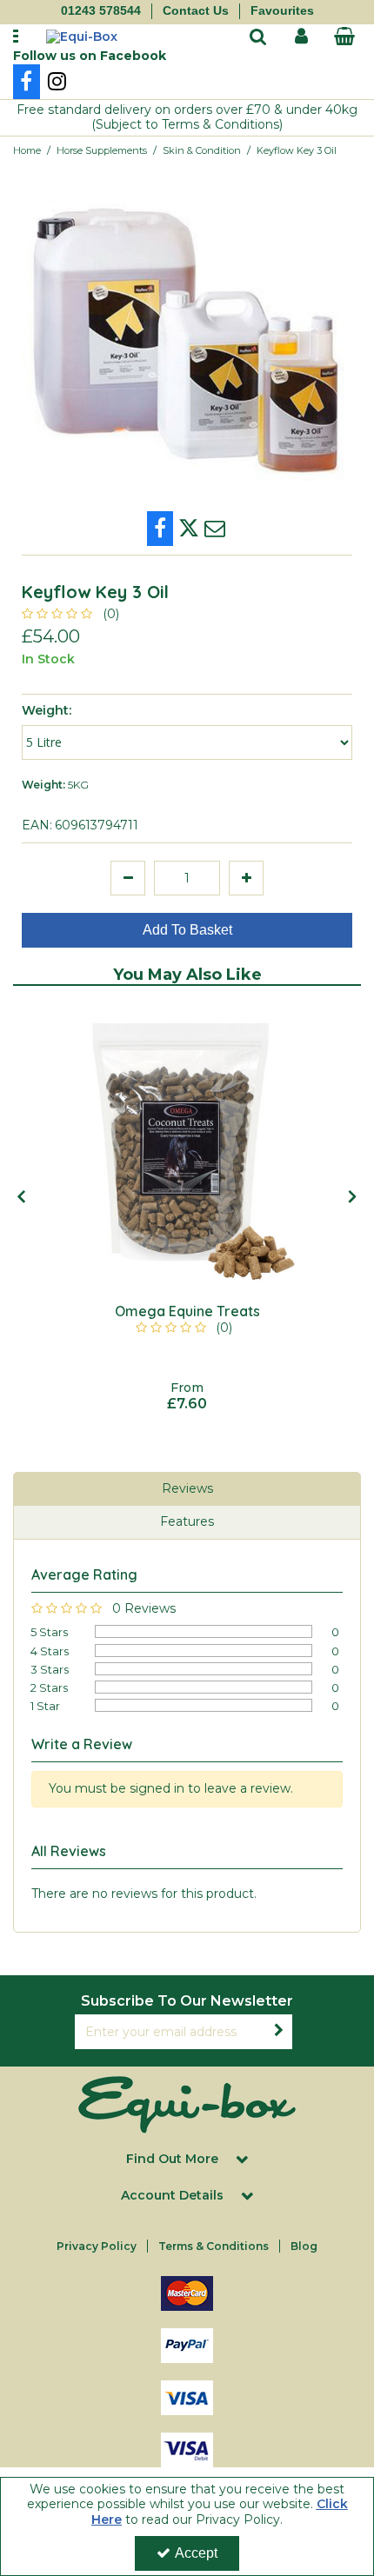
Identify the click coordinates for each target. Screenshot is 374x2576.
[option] (187, 1207)
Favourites (282, 10)
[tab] (187, 1489)
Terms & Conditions (214, 2246)
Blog (304, 2246)
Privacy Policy (97, 2246)
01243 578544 (101, 10)
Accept (196, 2553)
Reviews (187, 1488)
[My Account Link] (301, 37)
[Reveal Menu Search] (259, 38)
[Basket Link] (345, 38)
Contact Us (196, 10)
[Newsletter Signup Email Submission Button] (278, 2032)
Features (187, 1521)
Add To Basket (187, 930)
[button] (73, 614)
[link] (27, 82)
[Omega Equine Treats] (187, 1145)
